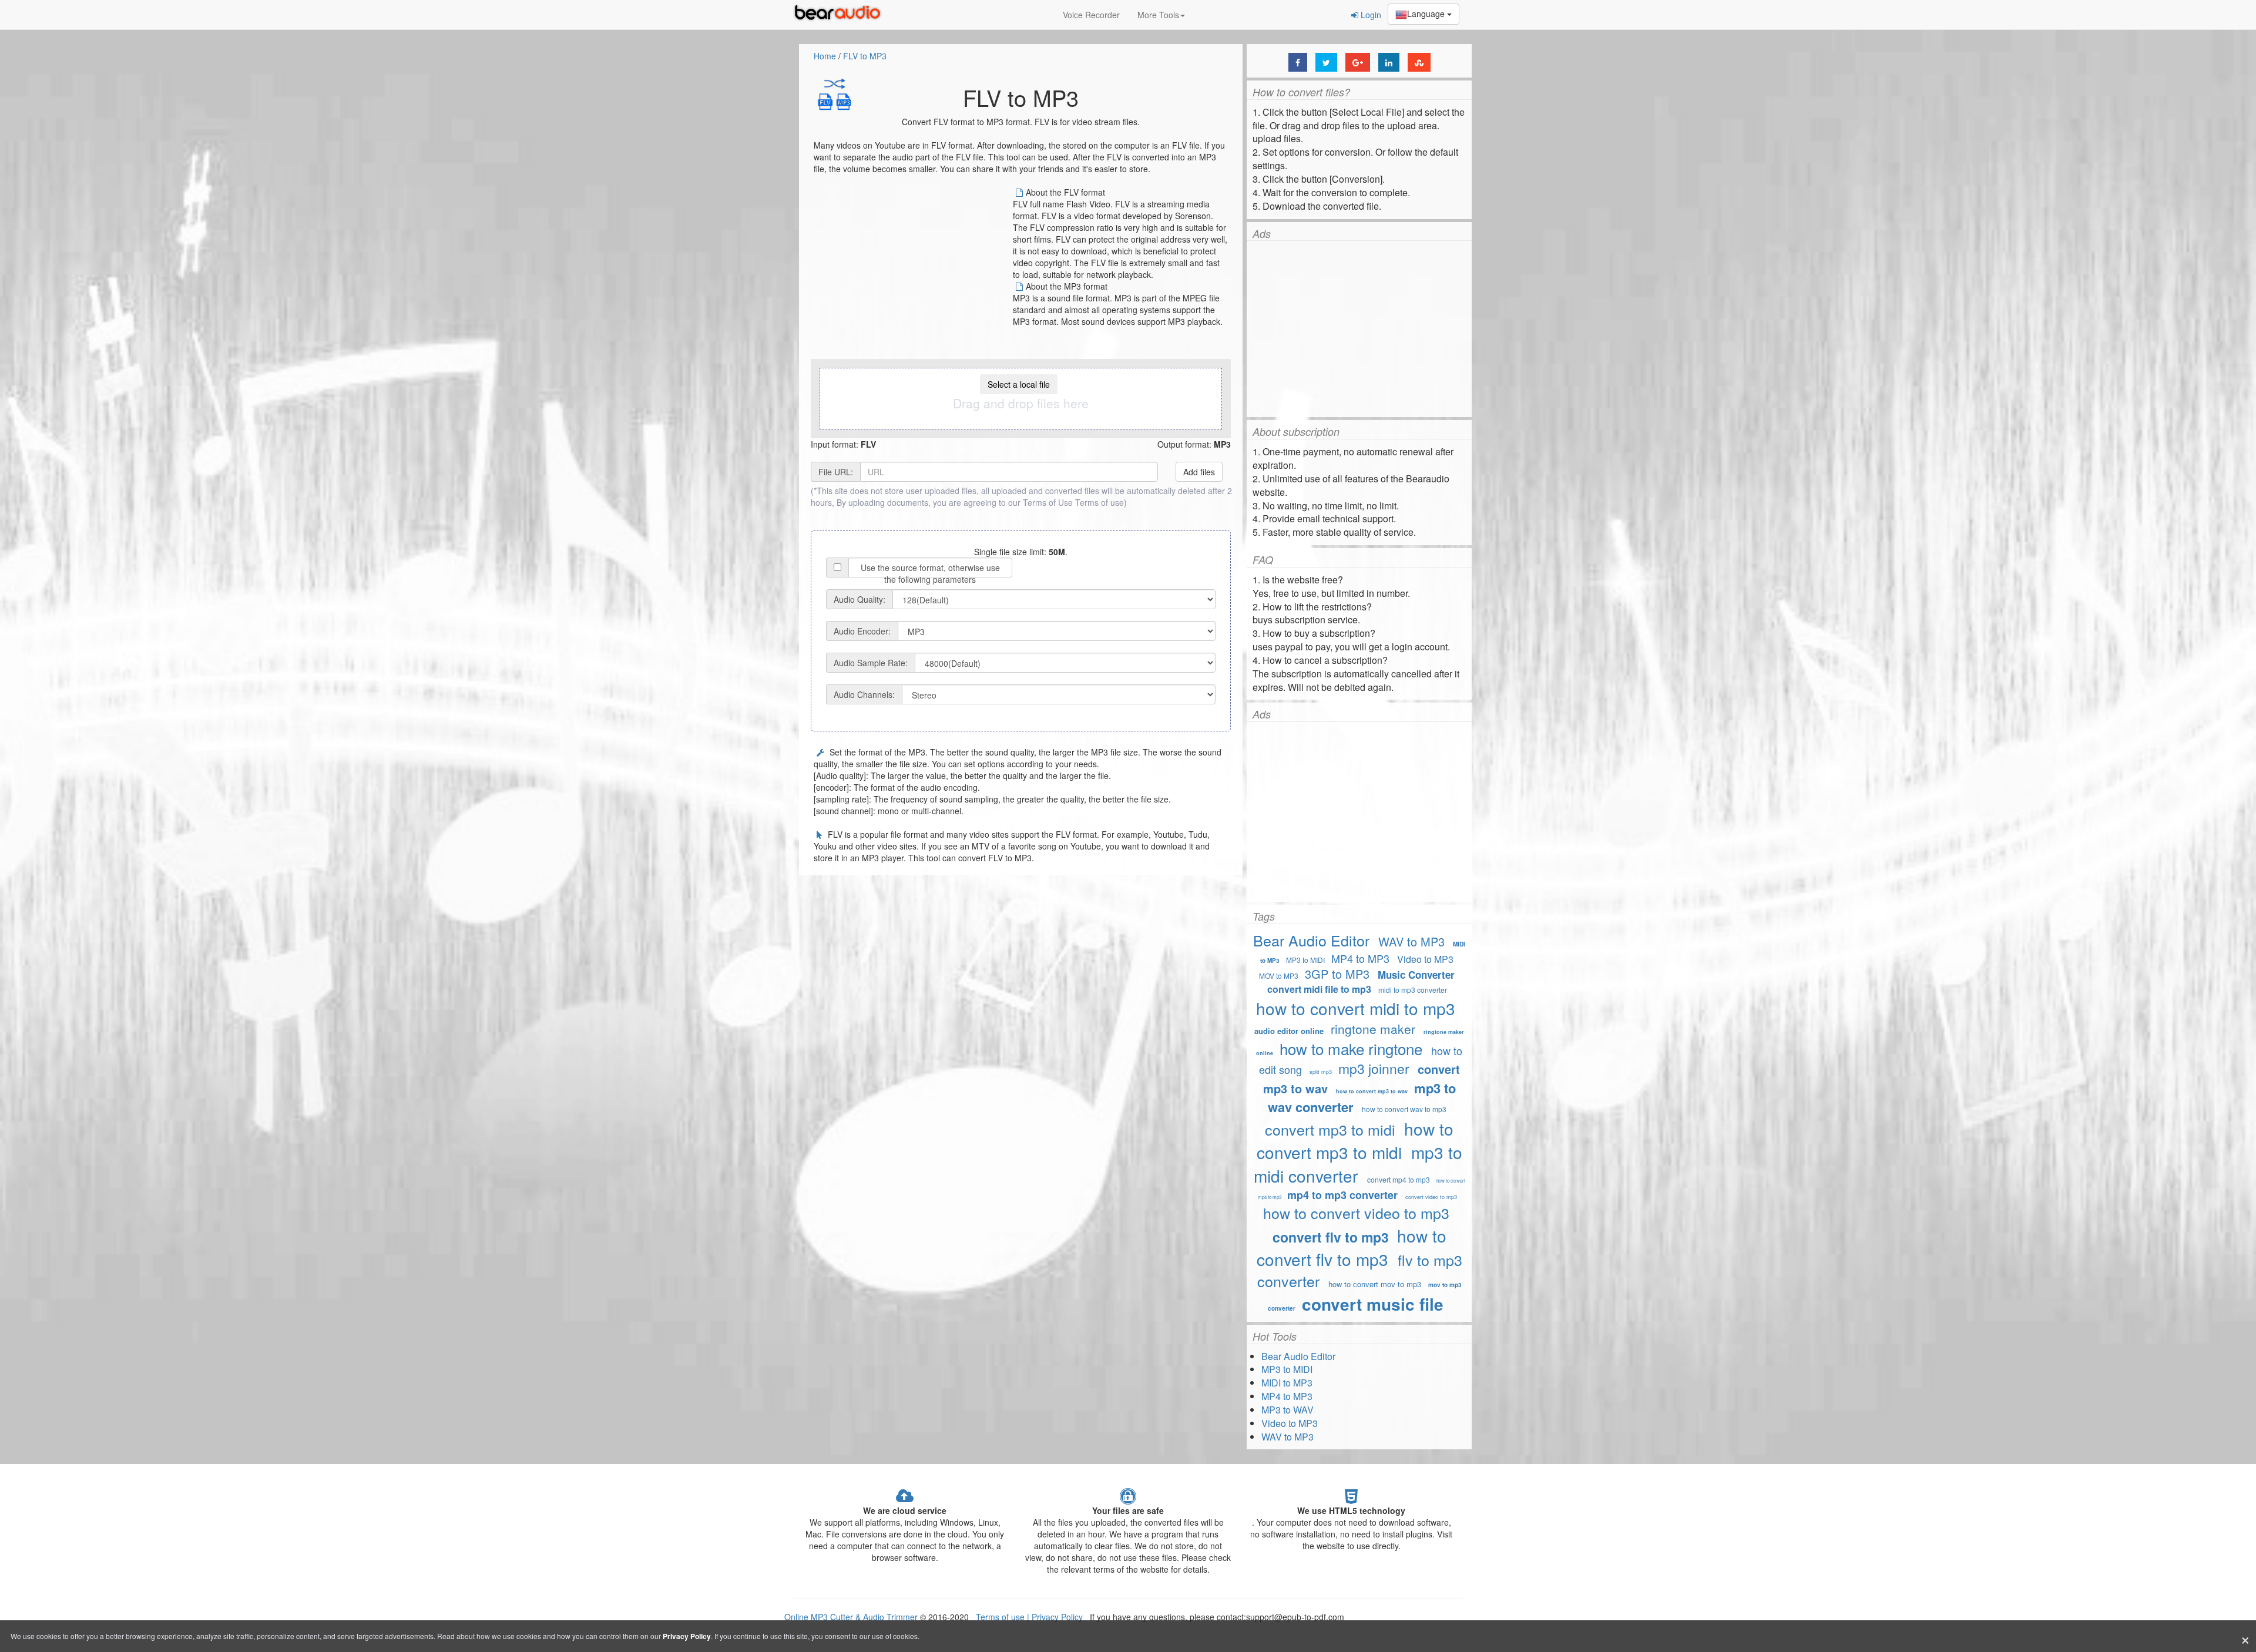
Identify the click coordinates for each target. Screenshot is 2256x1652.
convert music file (1373, 1304)
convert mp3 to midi (1330, 1129)
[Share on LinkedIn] (1389, 62)
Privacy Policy (1056, 1617)
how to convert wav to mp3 (1404, 1109)
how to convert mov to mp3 (1375, 1284)
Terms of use (1100, 502)
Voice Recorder (1091, 15)
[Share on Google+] (1358, 62)
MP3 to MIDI (1305, 960)
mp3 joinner (1374, 1068)
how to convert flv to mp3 (1352, 1247)
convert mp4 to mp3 (1399, 1179)
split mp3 (1321, 1072)
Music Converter (1416, 975)
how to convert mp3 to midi (1355, 1140)
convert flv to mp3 (1331, 1237)
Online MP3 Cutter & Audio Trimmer (851, 1617)
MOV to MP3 (1279, 976)
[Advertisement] (912, 268)
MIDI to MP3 (1287, 1383)
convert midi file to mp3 (1319, 989)
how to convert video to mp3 (1356, 1213)
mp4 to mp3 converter (1342, 1195)
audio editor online (1289, 1031)
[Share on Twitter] (1326, 62)
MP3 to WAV (1288, 1410)
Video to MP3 (1425, 959)
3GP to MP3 (1337, 974)
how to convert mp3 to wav (1372, 1091)
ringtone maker (1373, 1029)
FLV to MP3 (865, 56)
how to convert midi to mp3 (1356, 1008)
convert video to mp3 (1431, 1197)
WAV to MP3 (1411, 941)
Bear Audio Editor (1311, 940)
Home (825, 56)
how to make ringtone (1353, 1048)
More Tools (1158, 15)
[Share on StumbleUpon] (1419, 62)
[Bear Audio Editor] (840, 15)
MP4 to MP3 (1360, 958)
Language (1427, 14)
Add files (1199, 472)
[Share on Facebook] (1298, 62)
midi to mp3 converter (1413, 990)
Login (1370, 15)
